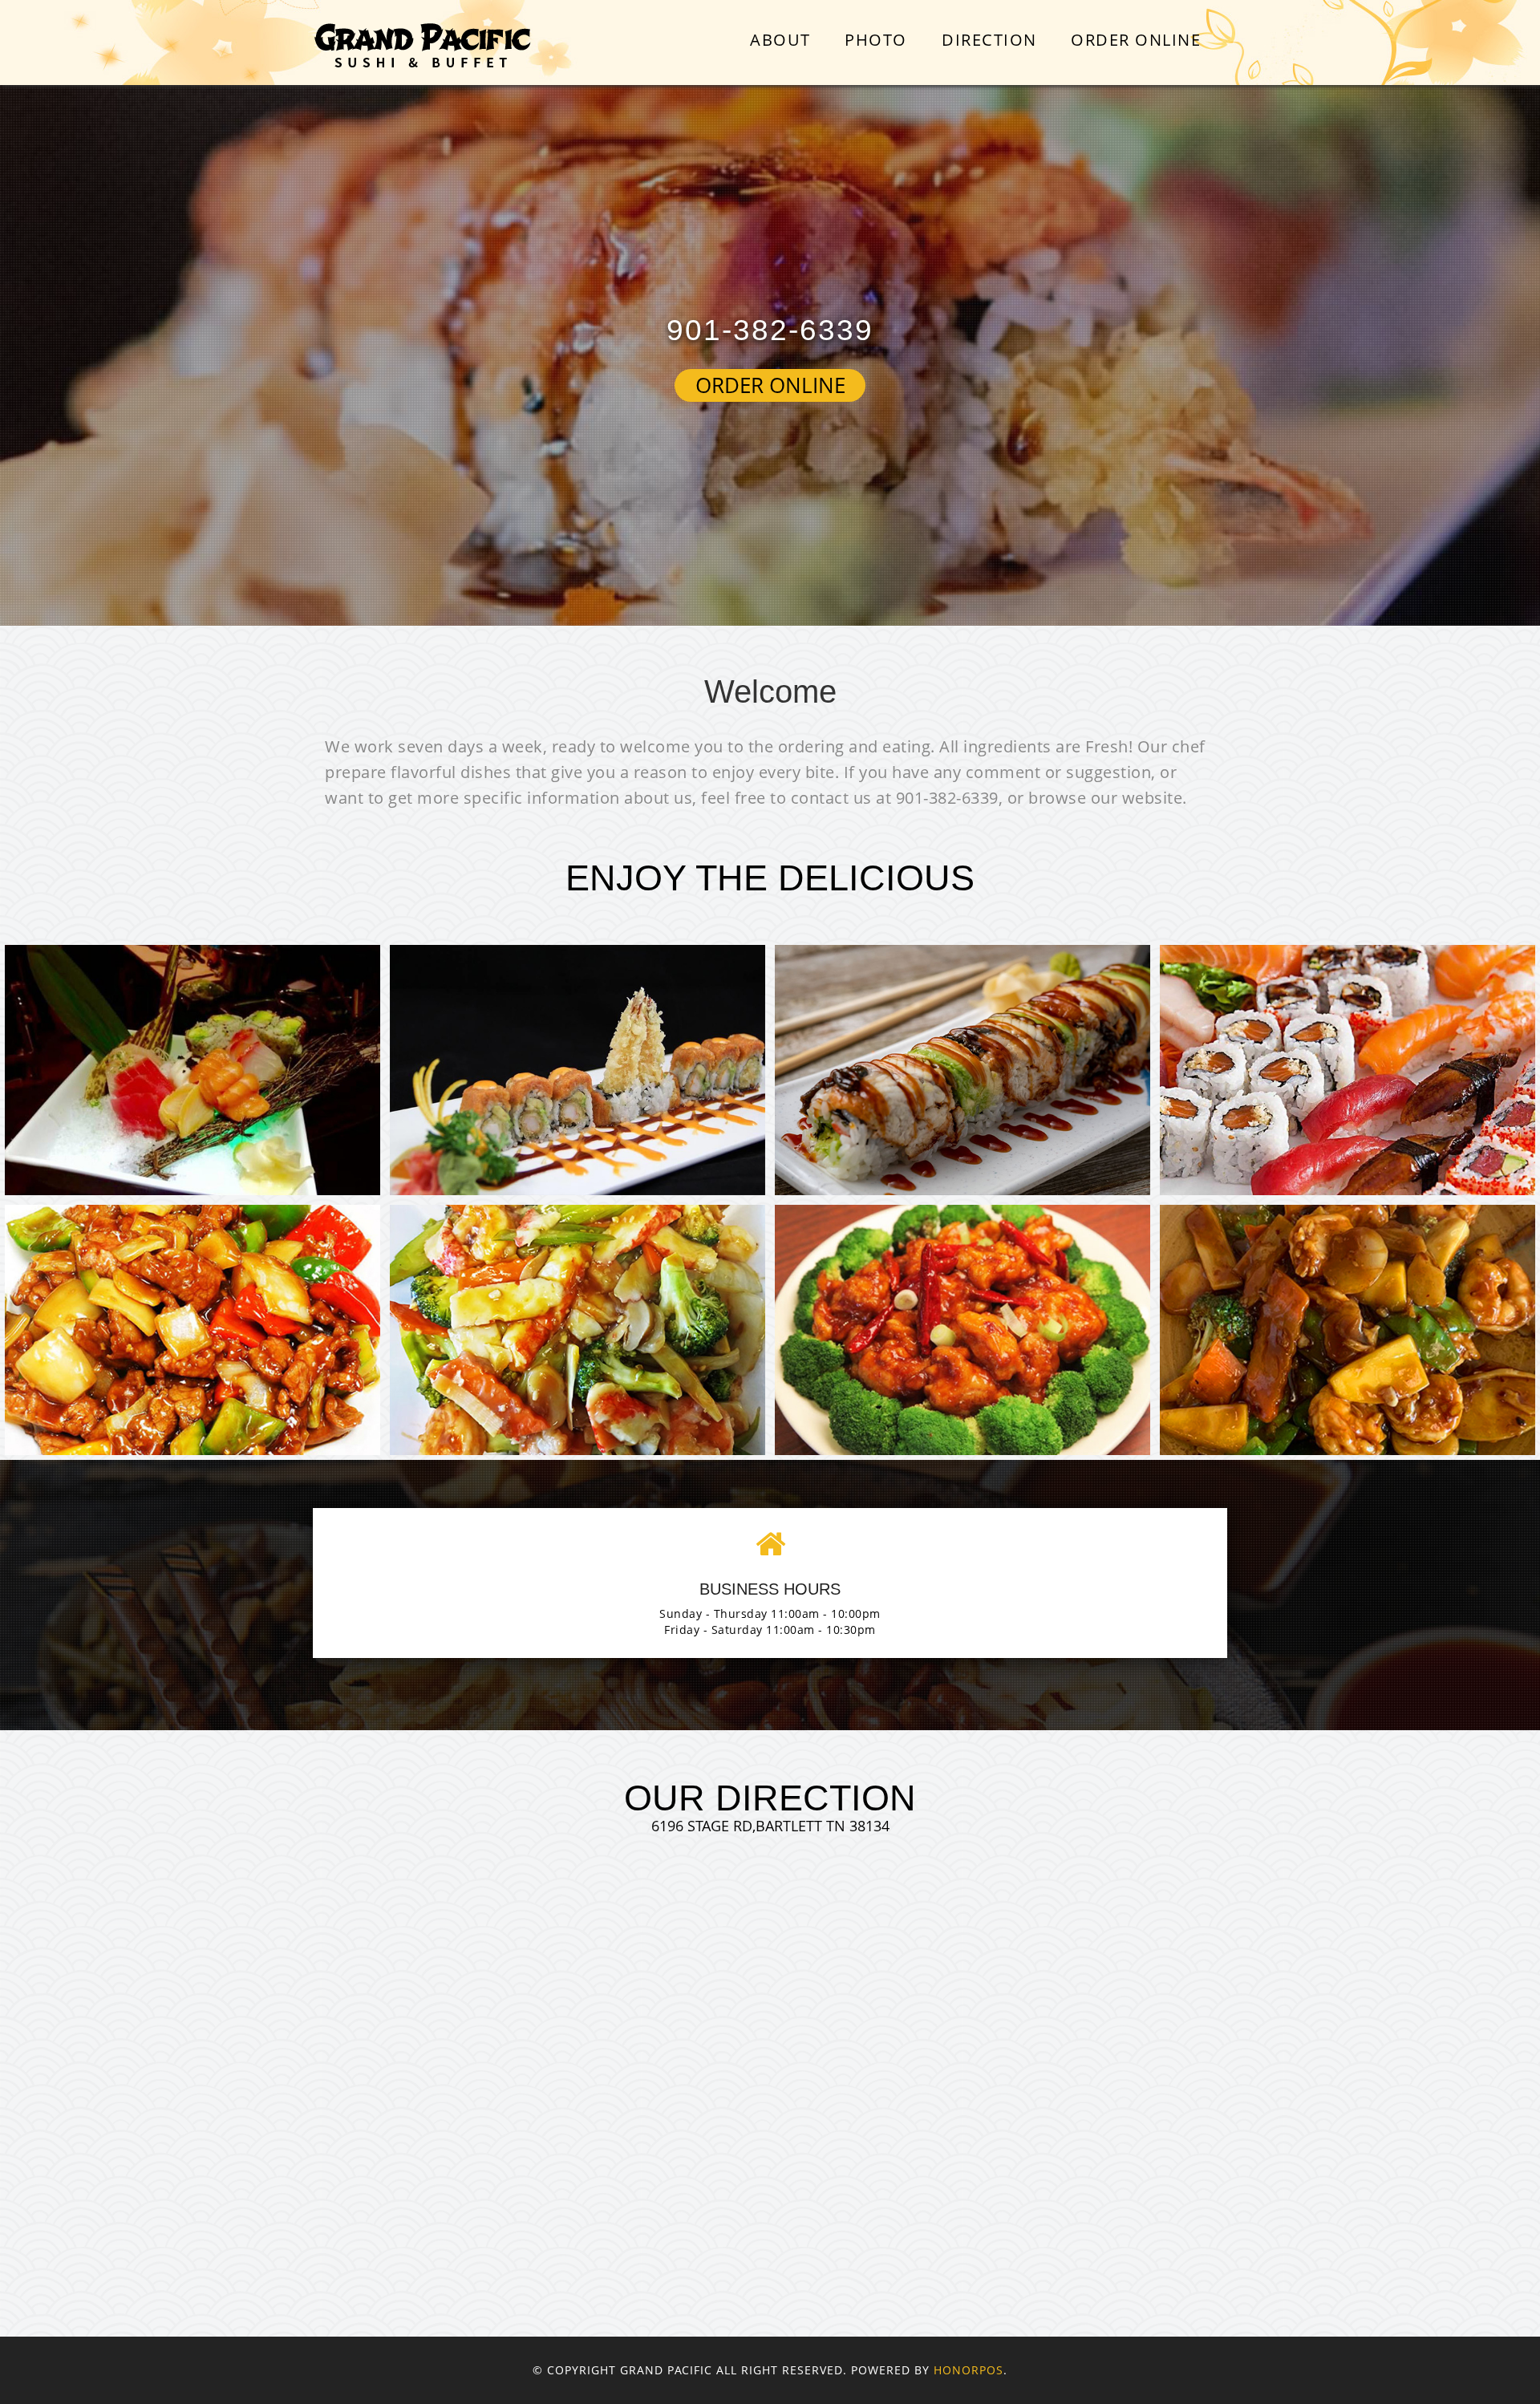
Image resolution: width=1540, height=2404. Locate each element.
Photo (876, 40)
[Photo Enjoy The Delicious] (192, 1070)
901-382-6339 (770, 330)
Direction (989, 40)
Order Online (1136, 40)
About (780, 40)
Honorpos (969, 2370)
